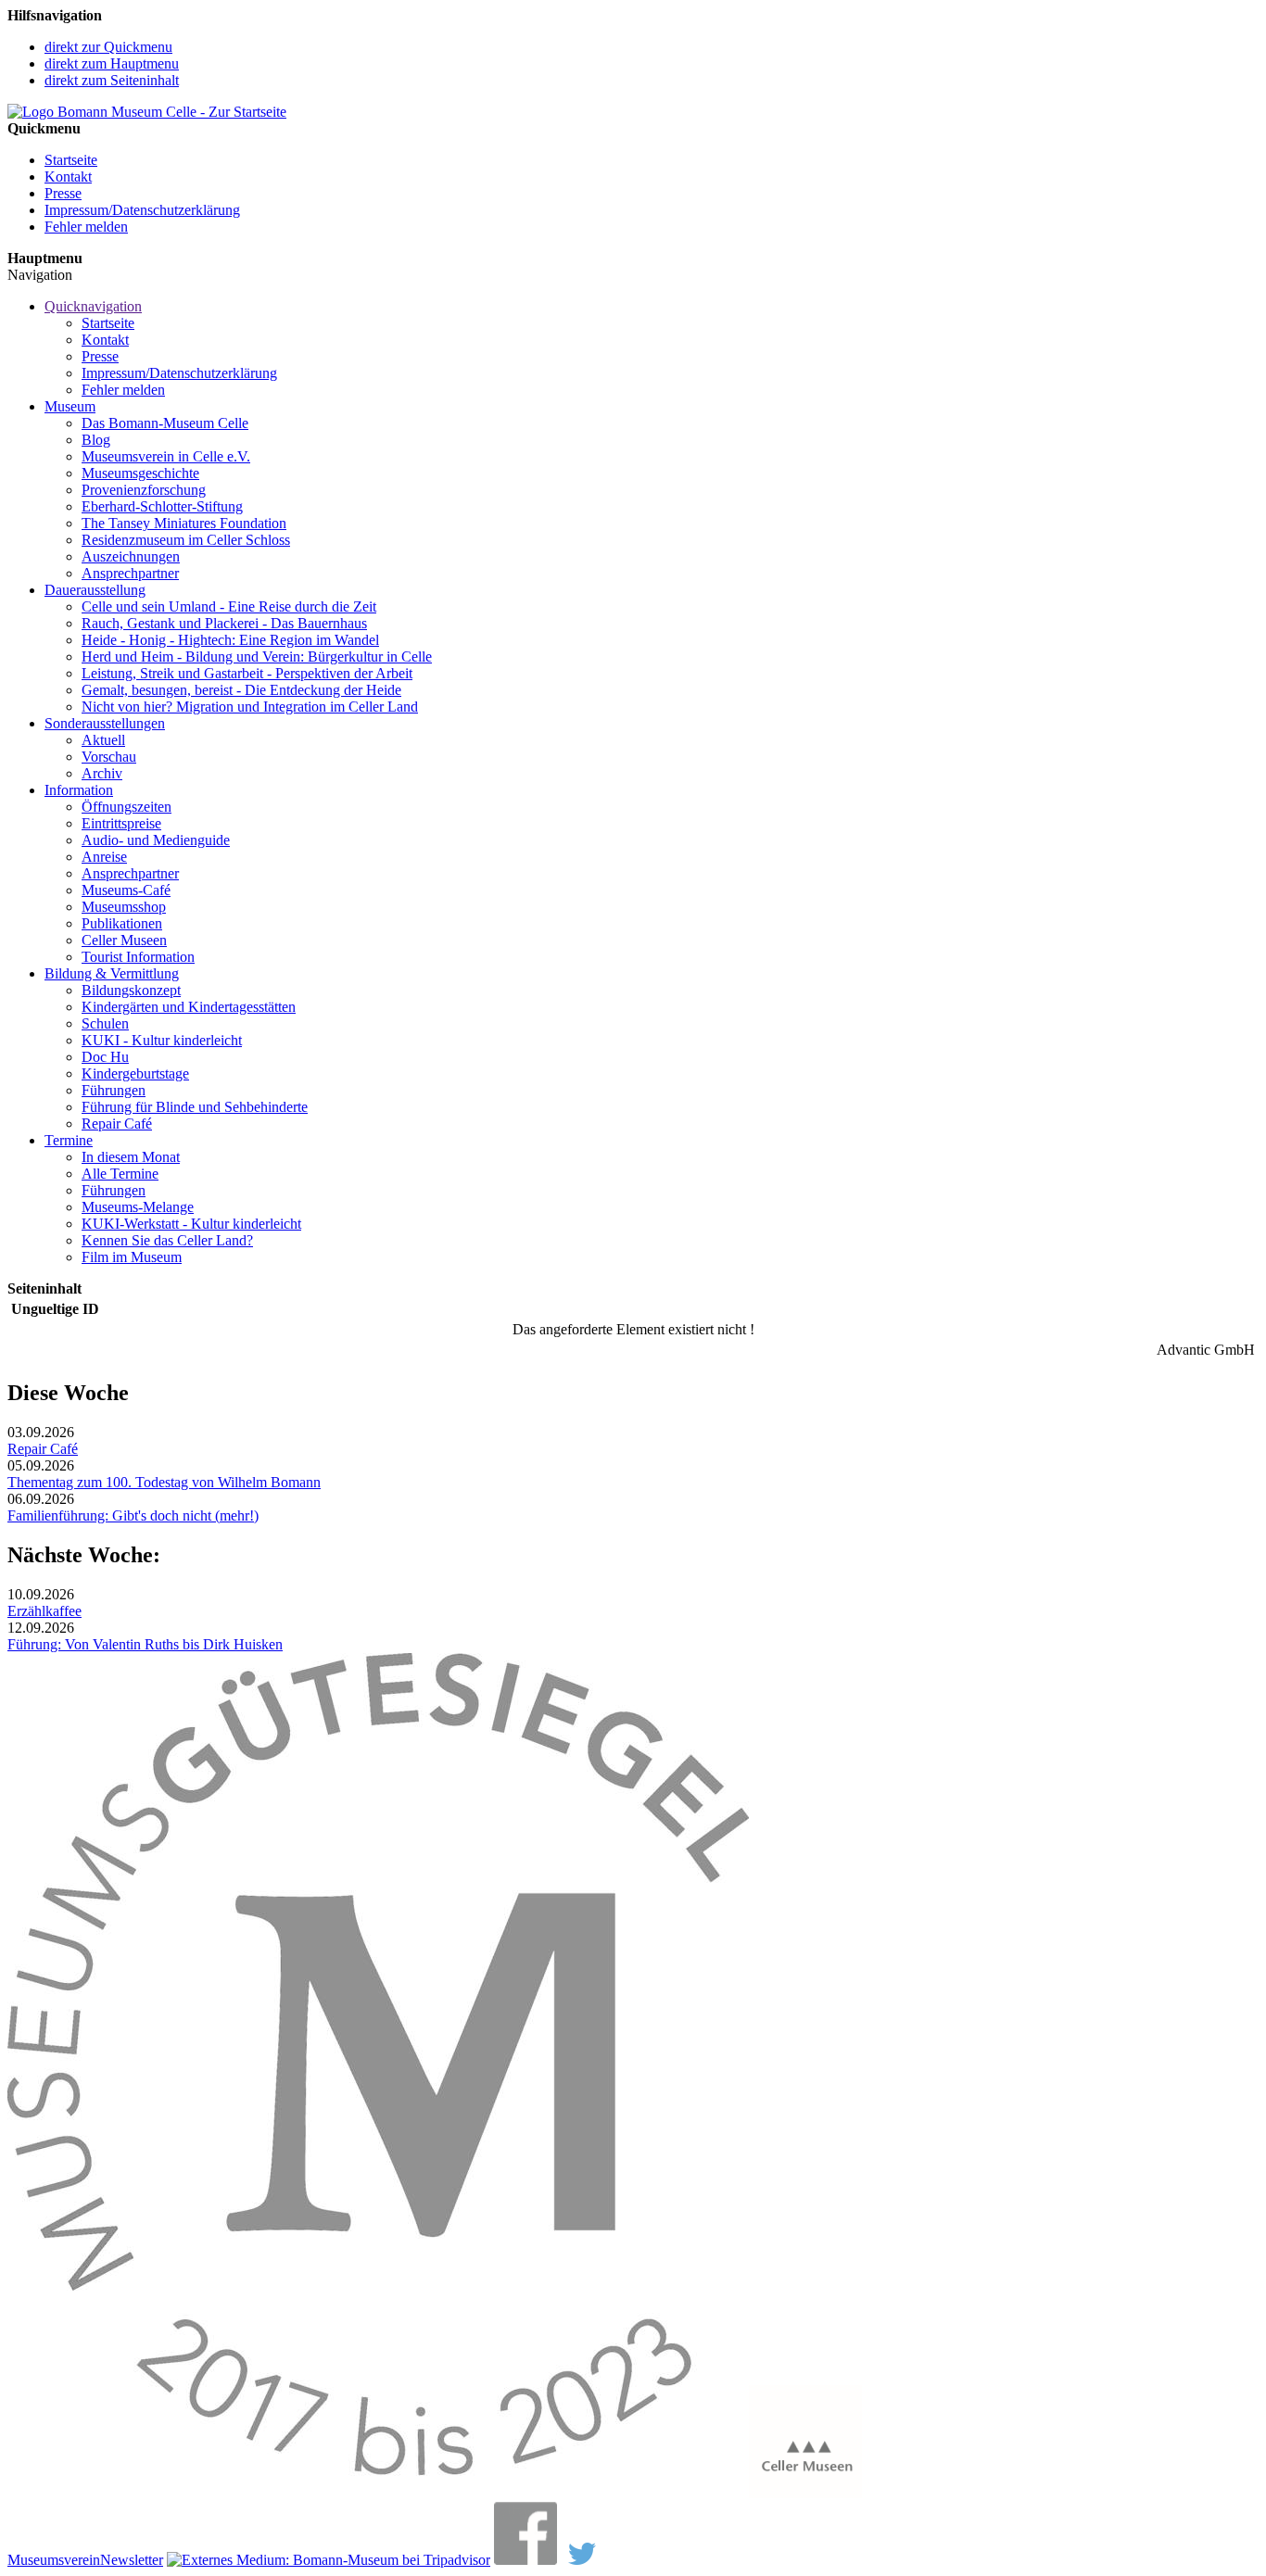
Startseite (71, 160)
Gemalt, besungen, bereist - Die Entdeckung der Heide (241, 690)
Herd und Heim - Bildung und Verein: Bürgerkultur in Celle (257, 657)
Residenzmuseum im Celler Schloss (186, 540)
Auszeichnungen (131, 556)
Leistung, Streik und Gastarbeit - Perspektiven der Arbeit (247, 673)
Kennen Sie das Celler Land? (167, 1240)
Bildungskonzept (131, 990)
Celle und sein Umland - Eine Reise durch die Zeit (229, 606)
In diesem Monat (131, 1157)
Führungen (114, 1090)
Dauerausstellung (95, 590)
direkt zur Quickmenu (108, 47)
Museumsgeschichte (140, 473)
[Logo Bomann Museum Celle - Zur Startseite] (147, 112)
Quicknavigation (93, 306)
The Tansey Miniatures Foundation (184, 523)
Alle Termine (120, 1174)
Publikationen (122, 923)
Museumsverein (54, 2560)
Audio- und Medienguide (156, 840)
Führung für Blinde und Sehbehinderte (195, 1107)
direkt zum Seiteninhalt (112, 80)
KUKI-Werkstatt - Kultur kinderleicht (191, 1224)
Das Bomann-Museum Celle (165, 423)
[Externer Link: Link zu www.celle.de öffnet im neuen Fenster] (805, 2493)
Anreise (104, 857)
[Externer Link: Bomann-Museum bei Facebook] (525, 2560)
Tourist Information (138, 957)
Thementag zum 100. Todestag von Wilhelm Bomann (164, 1482)
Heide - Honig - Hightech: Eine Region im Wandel (230, 640)
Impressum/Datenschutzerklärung (142, 210)
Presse (63, 193)
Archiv (102, 773)
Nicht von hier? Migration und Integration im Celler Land (250, 707)
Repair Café (117, 1124)
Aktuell (103, 740)
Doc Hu (105, 1057)
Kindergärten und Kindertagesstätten (189, 1007)
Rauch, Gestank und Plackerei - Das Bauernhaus (224, 623)
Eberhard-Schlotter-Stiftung (162, 506)
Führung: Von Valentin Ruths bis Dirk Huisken (145, 1644)
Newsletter (132, 2560)
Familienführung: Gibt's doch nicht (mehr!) (133, 1515)
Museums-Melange (138, 1207)
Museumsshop (124, 907)
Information (79, 790)
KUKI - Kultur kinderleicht (162, 1040)
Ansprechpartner (130, 573)
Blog (96, 440)
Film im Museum (132, 1257)
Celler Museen (124, 940)
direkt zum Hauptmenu (112, 63)
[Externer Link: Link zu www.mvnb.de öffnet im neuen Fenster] (378, 2493)
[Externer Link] (329, 2560)
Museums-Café (126, 890)
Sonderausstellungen (105, 723)
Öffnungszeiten (127, 807)
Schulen (105, 1023)
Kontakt (68, 177)
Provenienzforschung (144, 490)
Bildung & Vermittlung (112, 973)
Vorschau (109, 757)
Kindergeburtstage (135, 1073)
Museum (70, 406)
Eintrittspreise (121, 823)
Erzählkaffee (44, 1611)
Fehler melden (86, 227)
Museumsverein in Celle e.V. (166, 456)
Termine (69, 1140)
